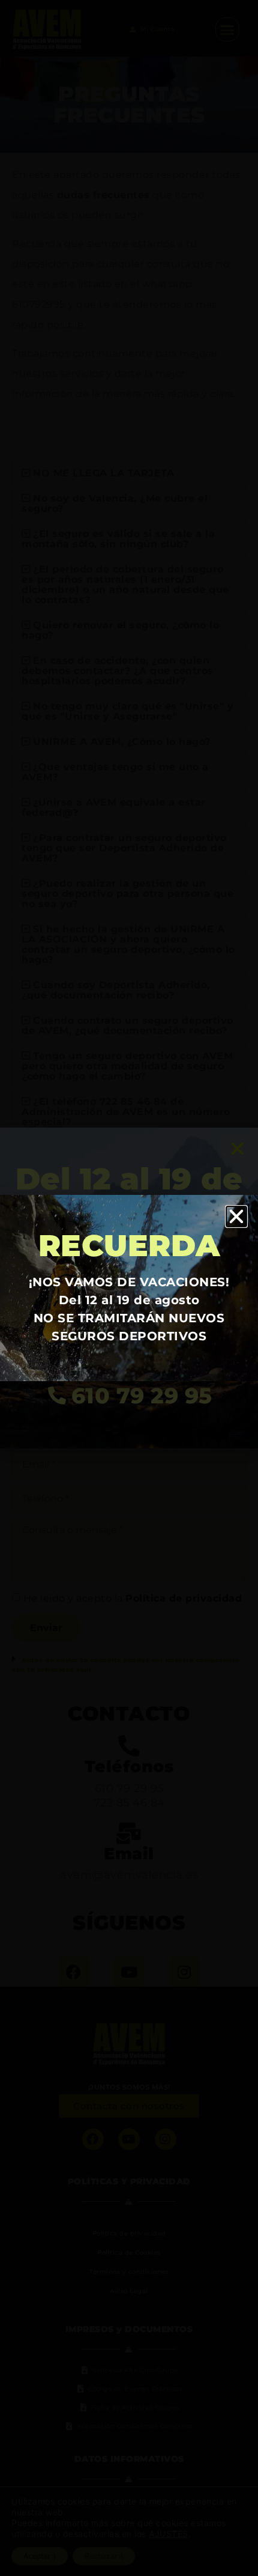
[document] (129, 1288)
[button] (237, 1217)
